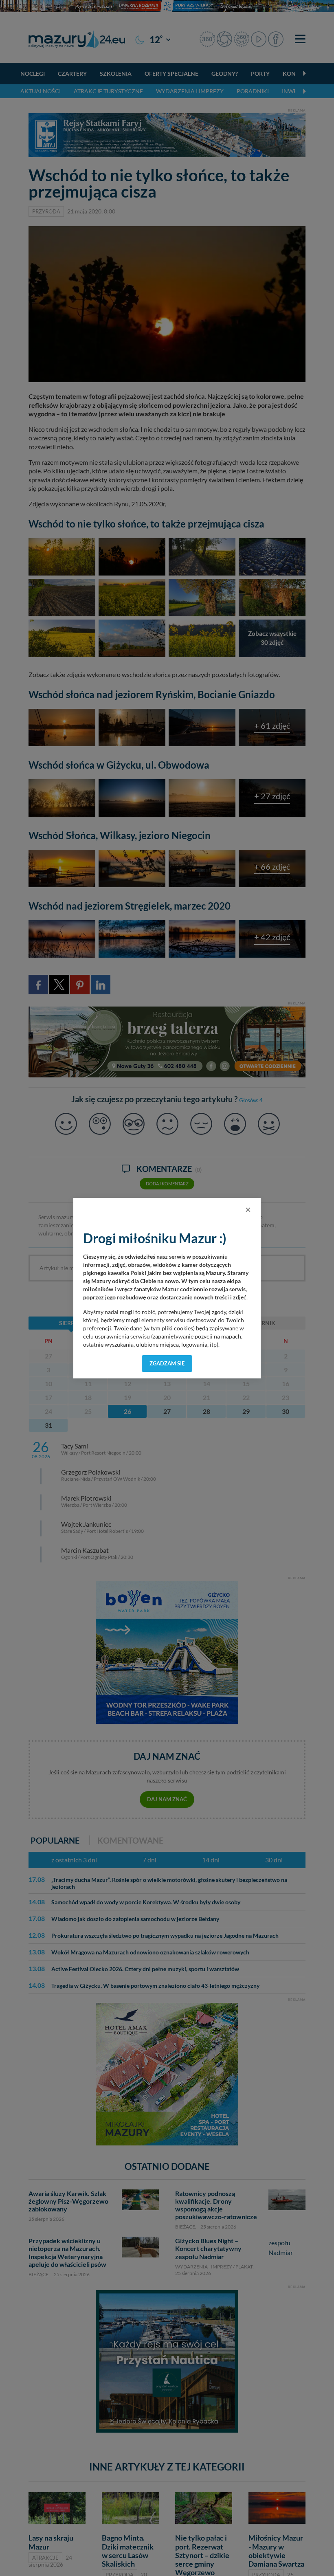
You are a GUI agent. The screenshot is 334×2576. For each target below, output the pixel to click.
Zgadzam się (167, 1363)
